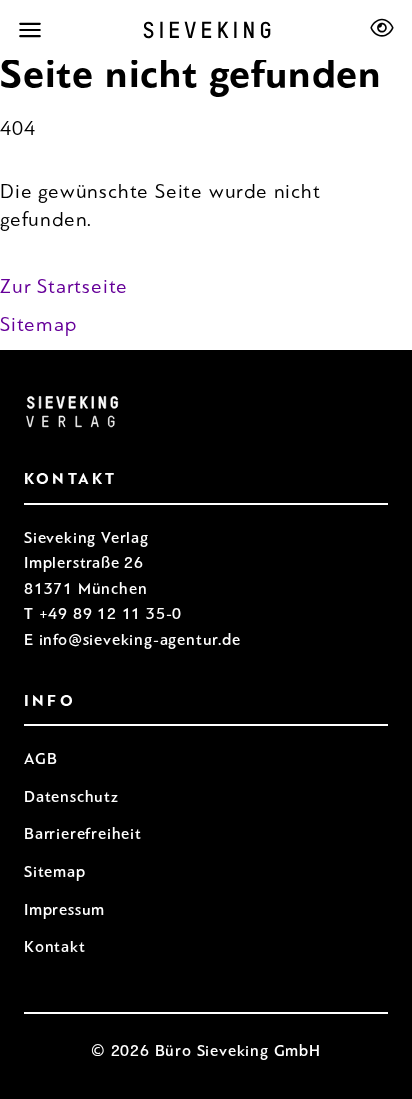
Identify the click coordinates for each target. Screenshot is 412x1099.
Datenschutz (71, 796)
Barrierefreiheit (83, 833)
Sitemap (38, 324)
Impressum (64, 909)
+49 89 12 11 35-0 (111, 613)
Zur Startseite (64, 286)
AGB (40, 758)
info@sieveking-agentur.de (140, 639)
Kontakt (55, 946)
